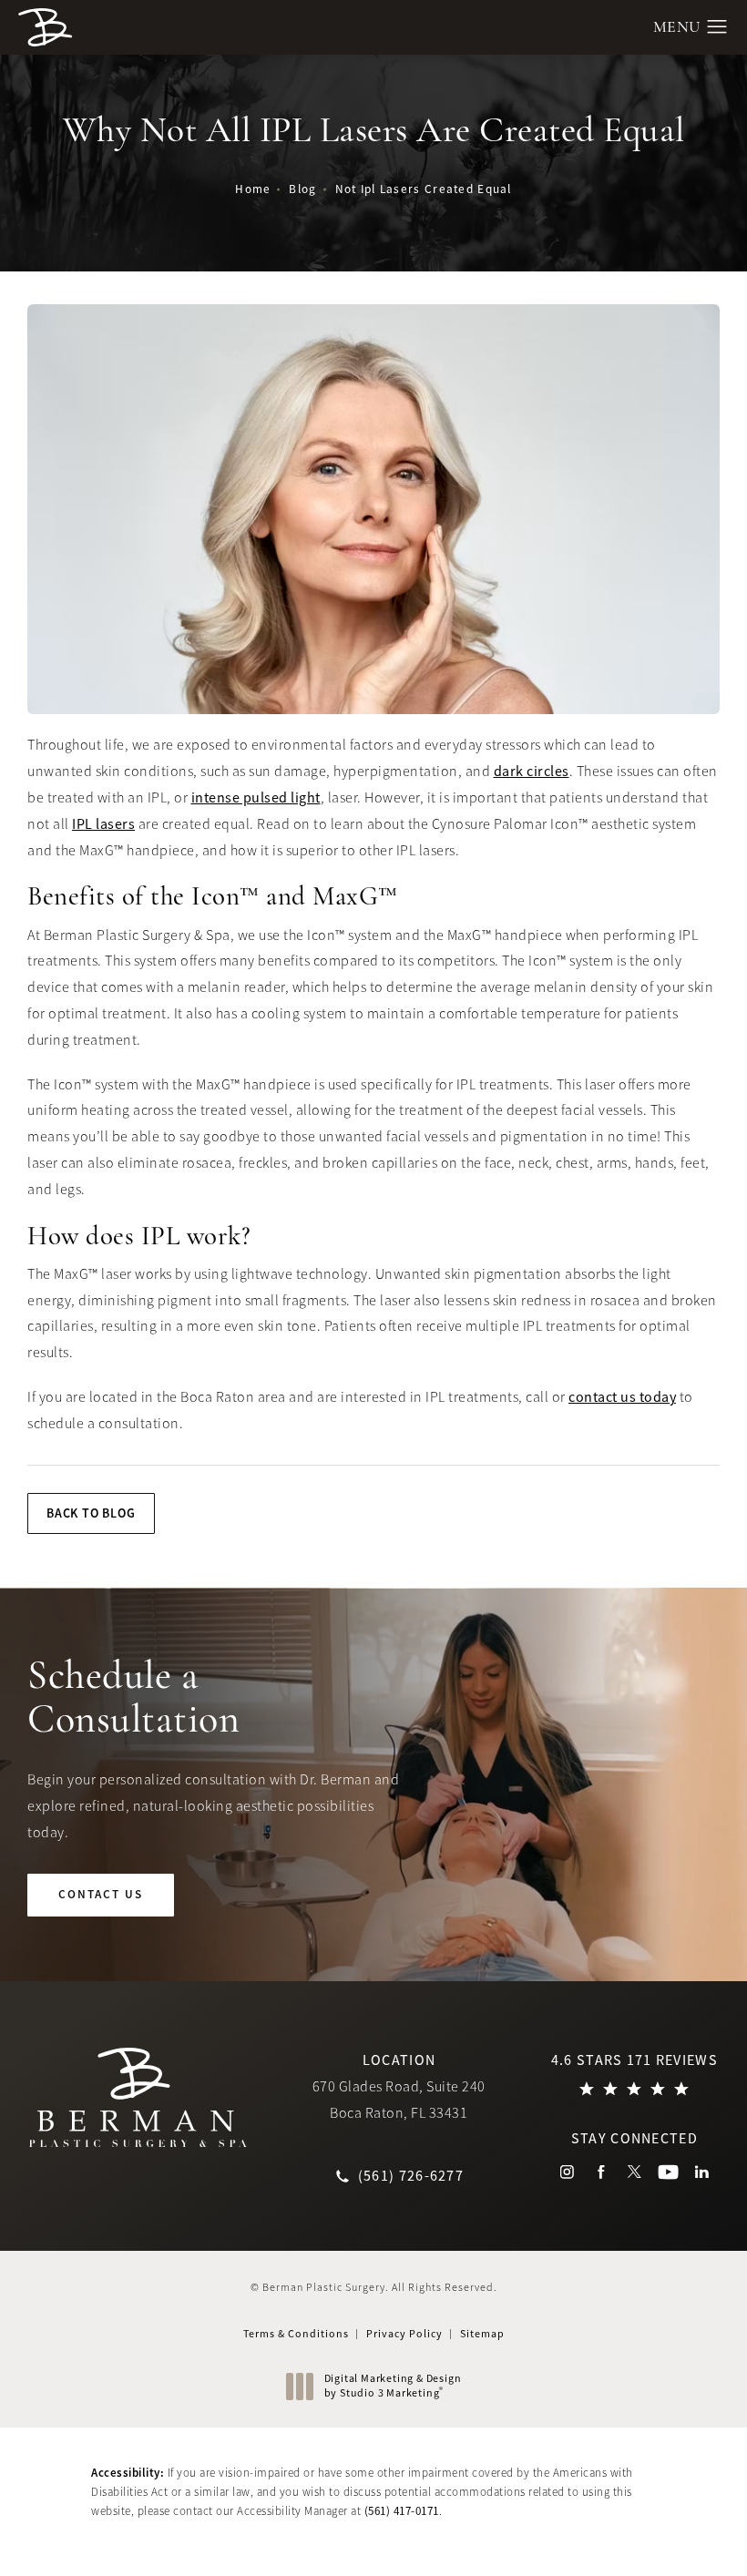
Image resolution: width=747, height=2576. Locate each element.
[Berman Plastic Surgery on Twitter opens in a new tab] (634, 2172)
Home (253, 189)
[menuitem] (567, 2172)
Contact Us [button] (663, 2537)
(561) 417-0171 (402, 2511)
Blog (302, 189)
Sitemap (482, 2334)
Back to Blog (91, 1513)
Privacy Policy (404, 2334)
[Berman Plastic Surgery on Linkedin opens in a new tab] (702, 2172)
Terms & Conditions (296, 2334)
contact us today (622, 1397)
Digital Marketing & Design (393, 2386)
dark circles (532, 772)
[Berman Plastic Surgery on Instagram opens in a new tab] (567, 2172)
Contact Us (101, 1894)
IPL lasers (103, 824)
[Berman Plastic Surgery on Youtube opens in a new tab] (668, 2172)
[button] (717, 27)
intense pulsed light (256, 798)
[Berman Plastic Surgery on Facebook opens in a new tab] (601, 2172)
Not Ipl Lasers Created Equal (424, 189)
